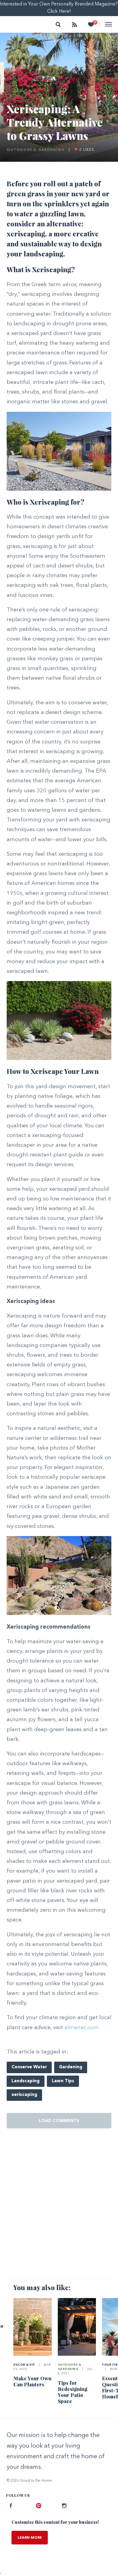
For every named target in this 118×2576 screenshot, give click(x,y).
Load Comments (59, 2121)
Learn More (30, 2538)
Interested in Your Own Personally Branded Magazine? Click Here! (59, 8)
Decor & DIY (24, 2365)
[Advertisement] (59, 2209)
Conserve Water (29, 2067)
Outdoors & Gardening (36, 150)
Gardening (71, 2067)
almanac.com (82, 2028)
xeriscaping (24, 2095)
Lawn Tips (63, 2081)
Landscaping (26, 2081)
